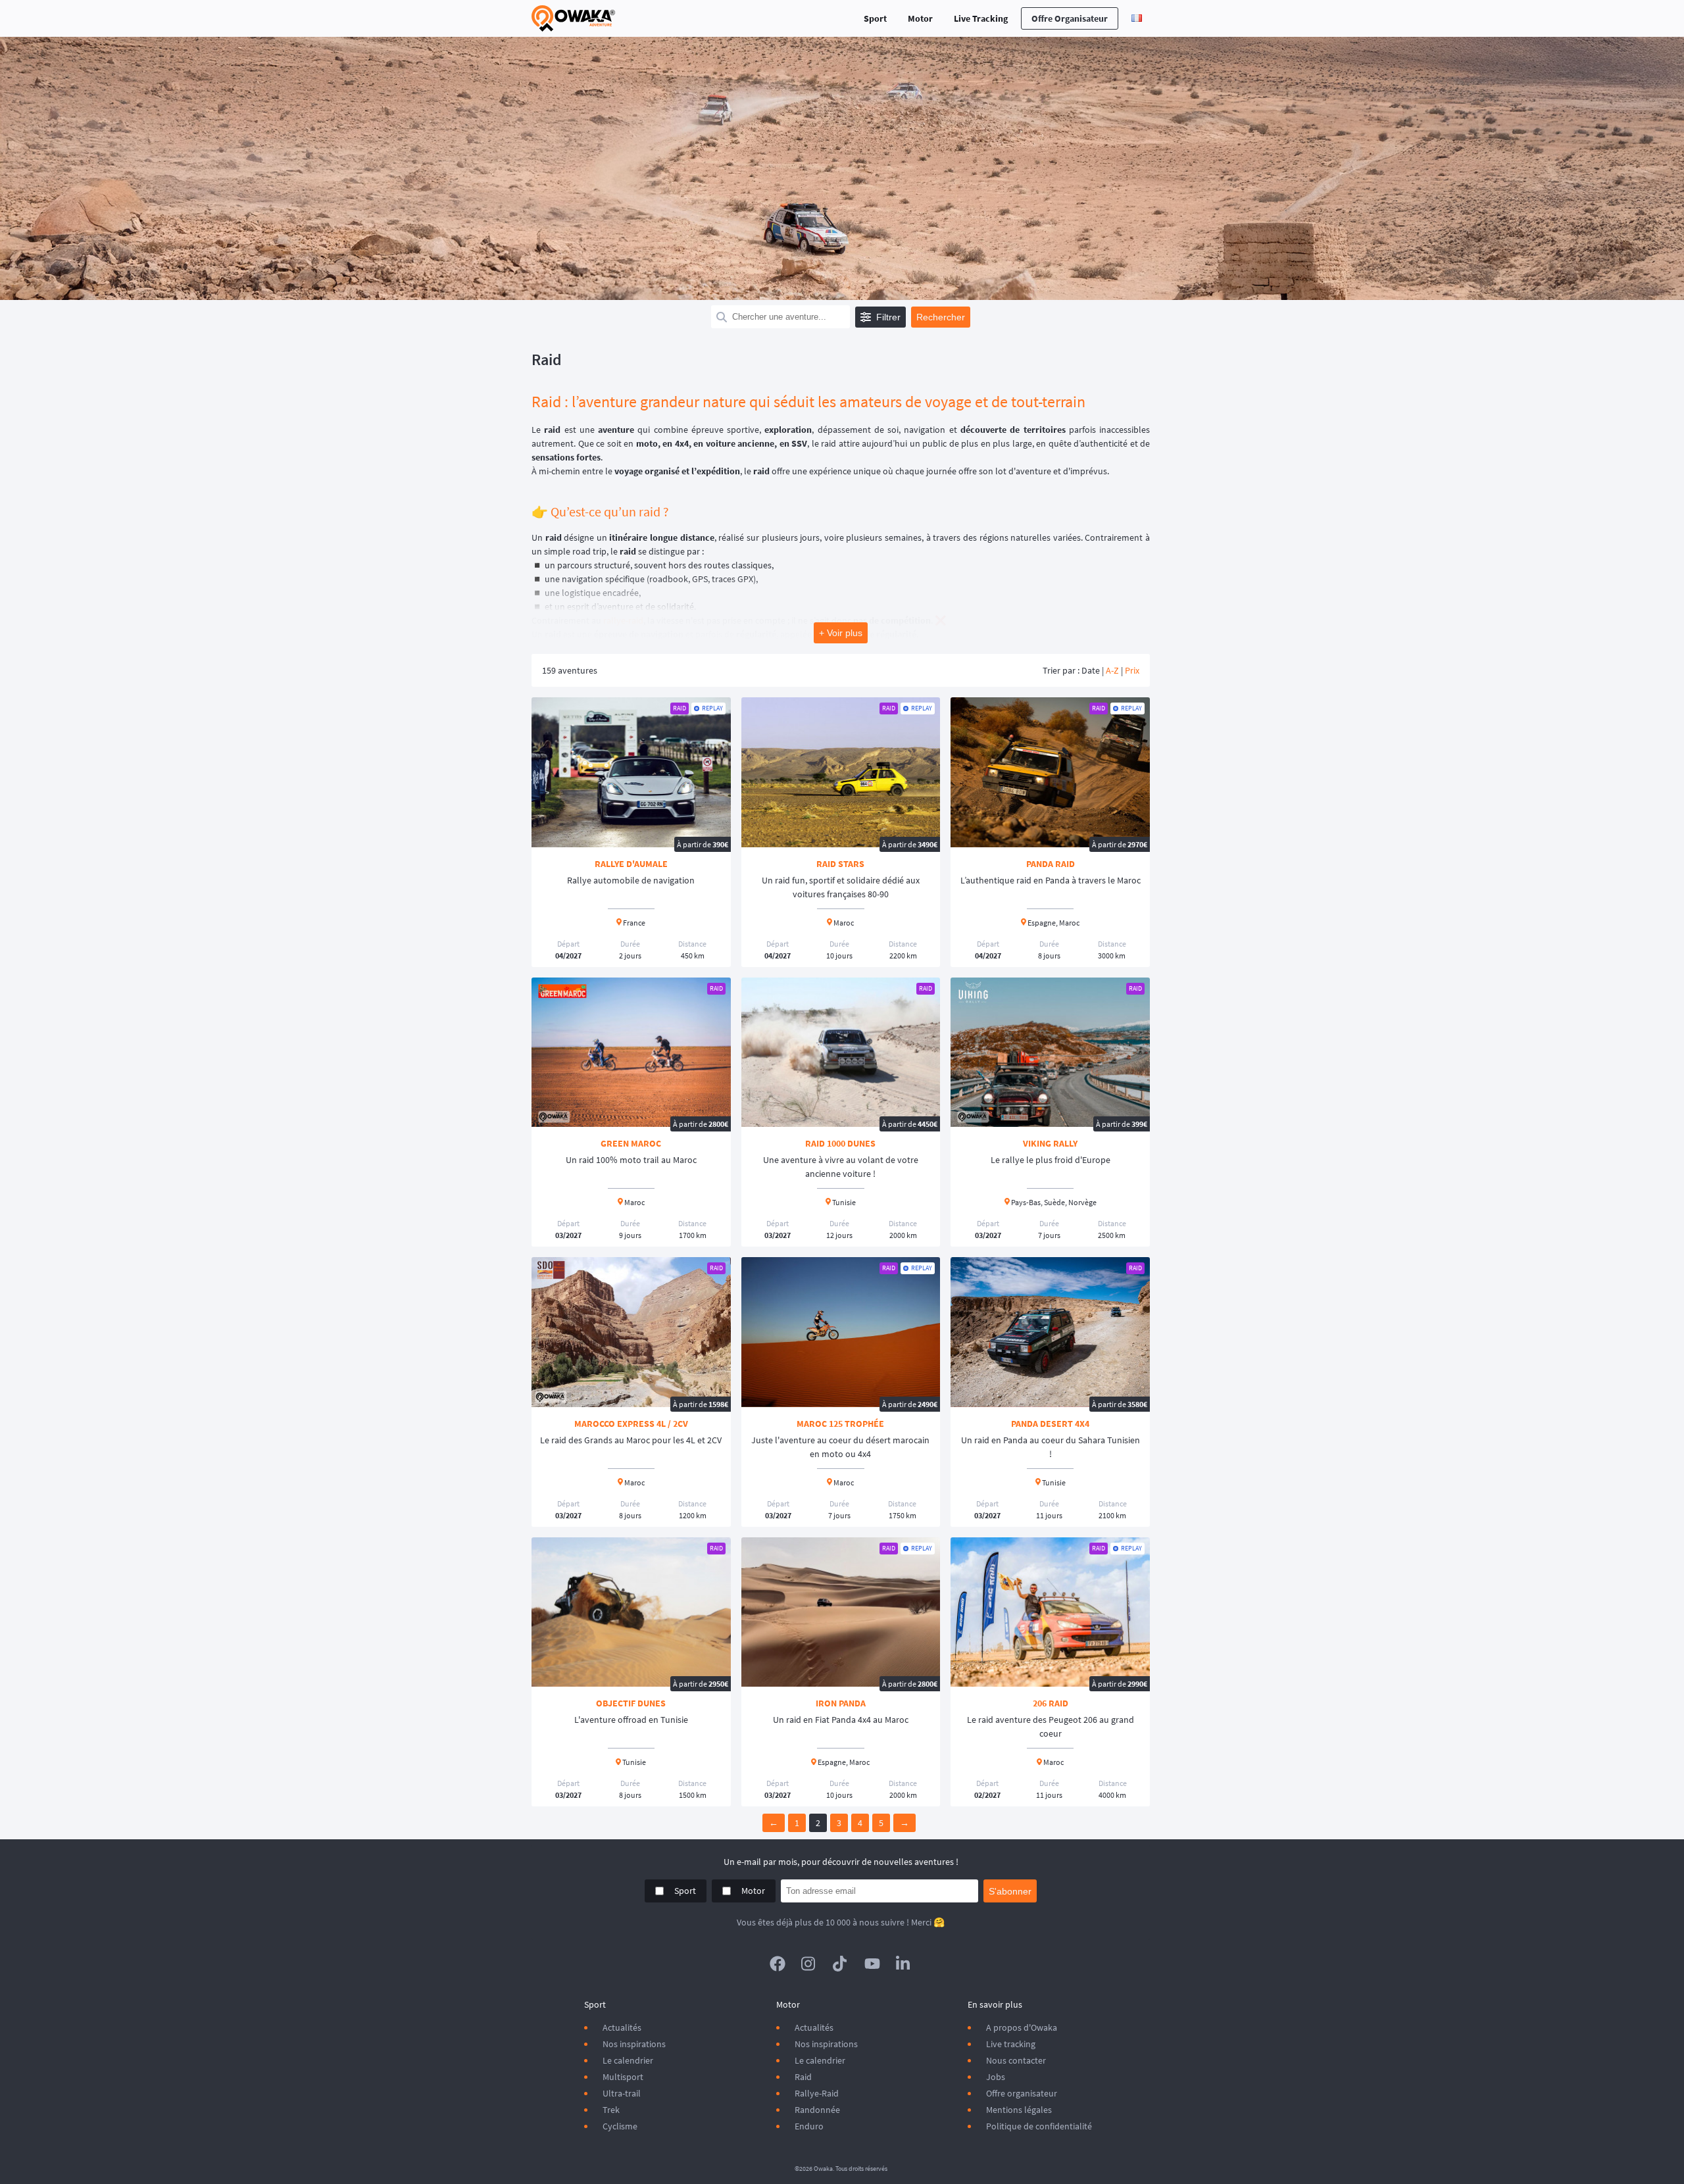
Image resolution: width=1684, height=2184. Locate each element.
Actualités (622, 2027)
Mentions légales (1019, 2110)
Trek (611, 2110)
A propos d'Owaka (1022, 2027)
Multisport (623, 2077)
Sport (875, 18)
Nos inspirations (634, 2044)
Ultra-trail (622, 2093)
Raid (803, 2077)
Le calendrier (628, 2060)
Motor (920, 18)
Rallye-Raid (817, 2093)
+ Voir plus (841, 633)
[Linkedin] (904, 1964)
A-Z (1112, 670)
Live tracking (1011, 2044)
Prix (1132, 670)
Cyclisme (620, 2126)
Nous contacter (1016, 2060)
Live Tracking (981, 18)
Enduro (809, 2126)
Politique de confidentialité (1039, 2126)
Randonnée (817, 2110)
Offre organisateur (1070, 18)
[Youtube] (872, 1964)
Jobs (996, 2077)
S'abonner (1010, 1891)
